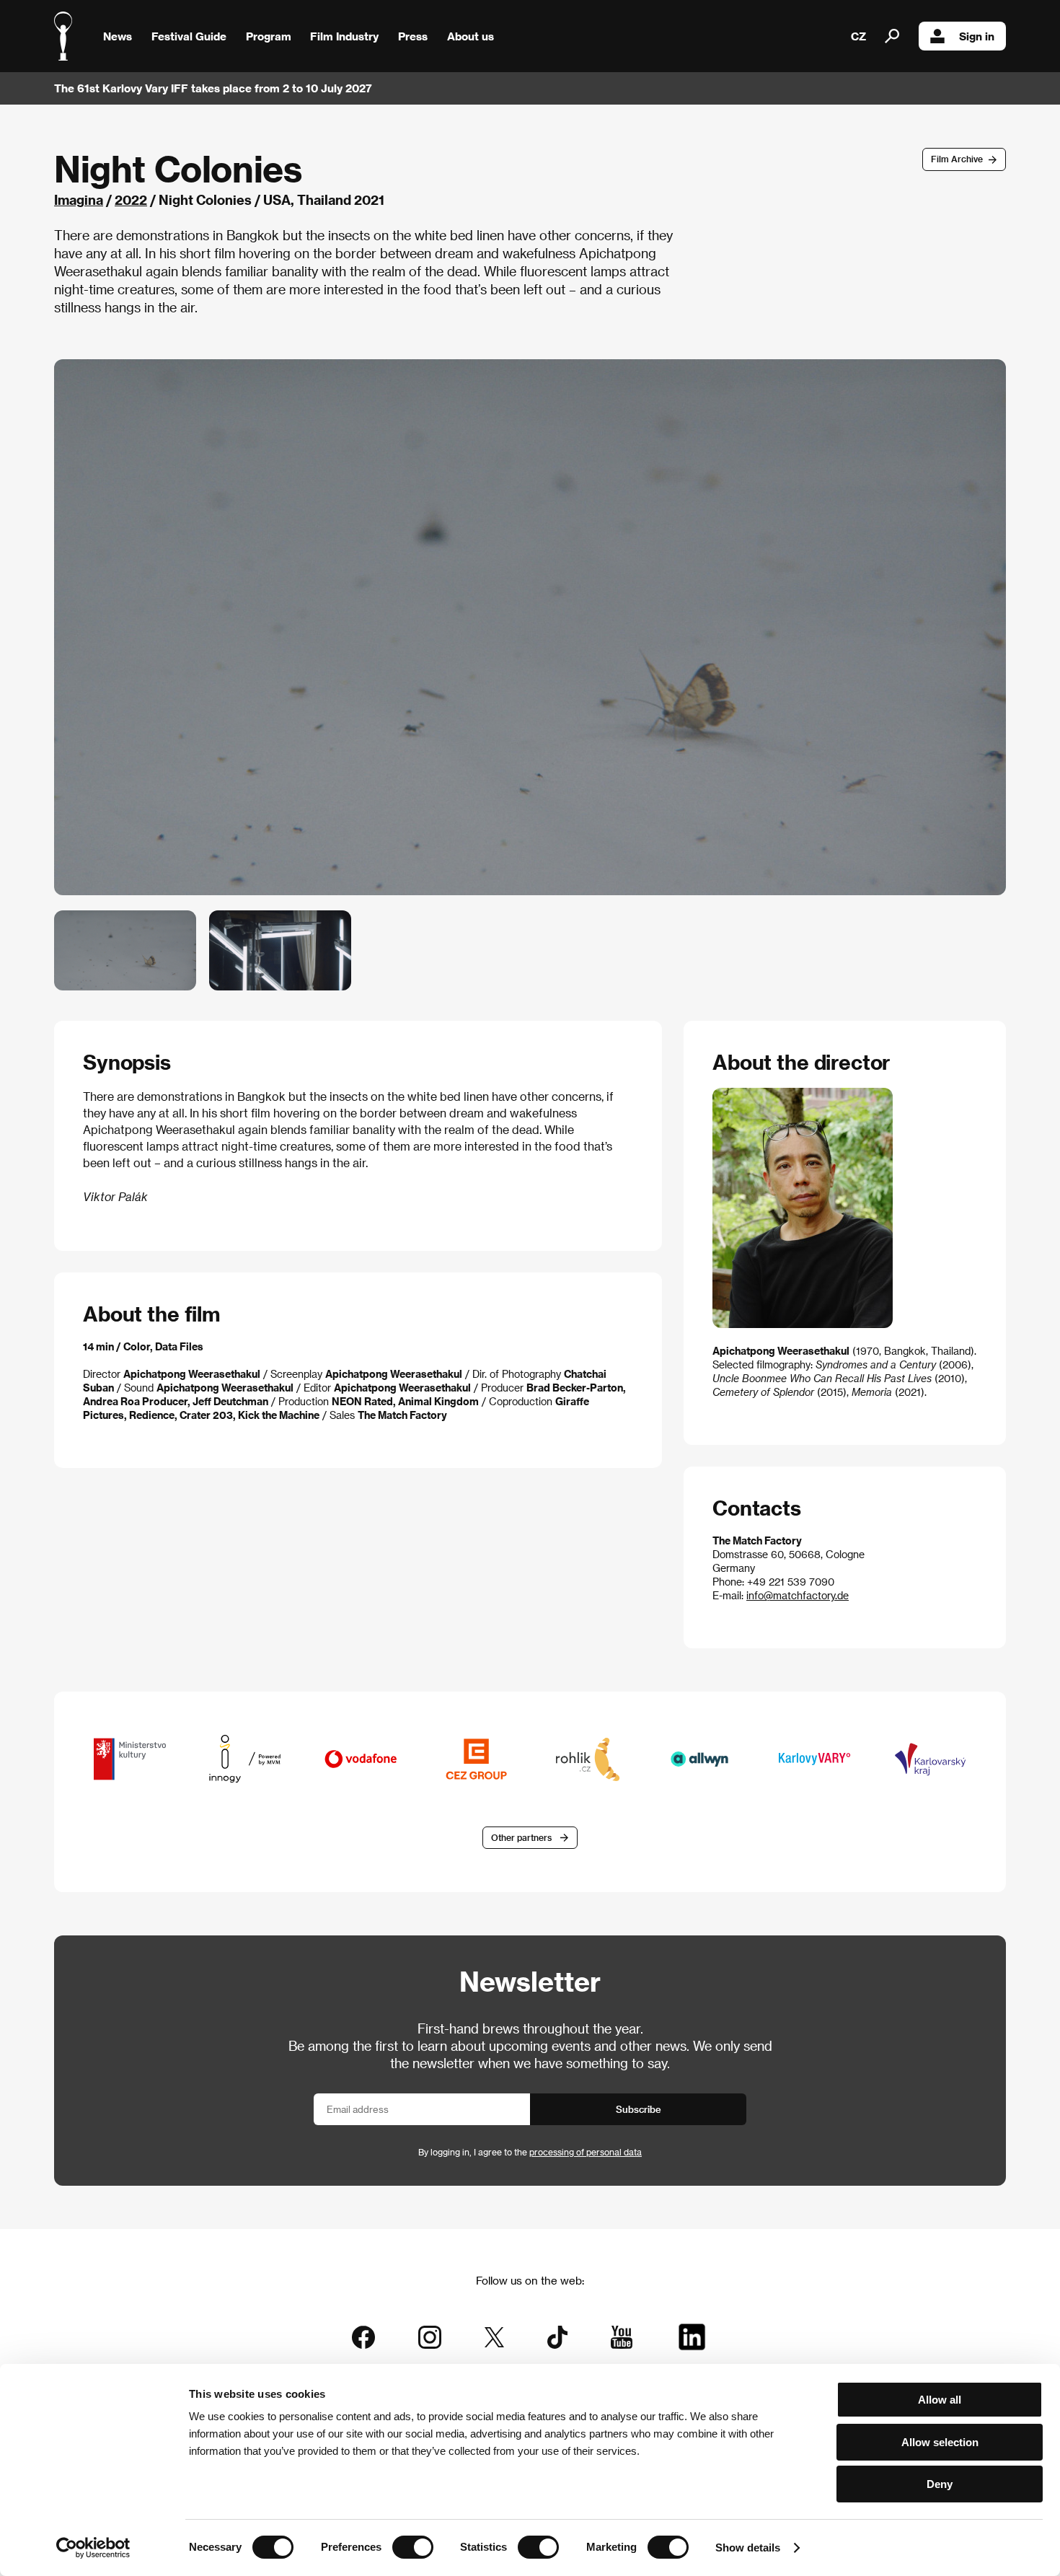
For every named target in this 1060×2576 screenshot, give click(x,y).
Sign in (977, 36)
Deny (940, 2484)
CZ (858, 36)
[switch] (413, 2547)
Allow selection (940, 2442)
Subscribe (639, 2109)
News (118, 36)
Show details (748, 2548)
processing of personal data (586, 2152)
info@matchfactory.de (798, 1595)
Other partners (521, 1837)
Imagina (79, 199)
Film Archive (957, 159)
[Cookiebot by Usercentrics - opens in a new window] (93, 2548)
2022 (131, 199)
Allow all (940, 2400)
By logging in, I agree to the (530, 2152)
